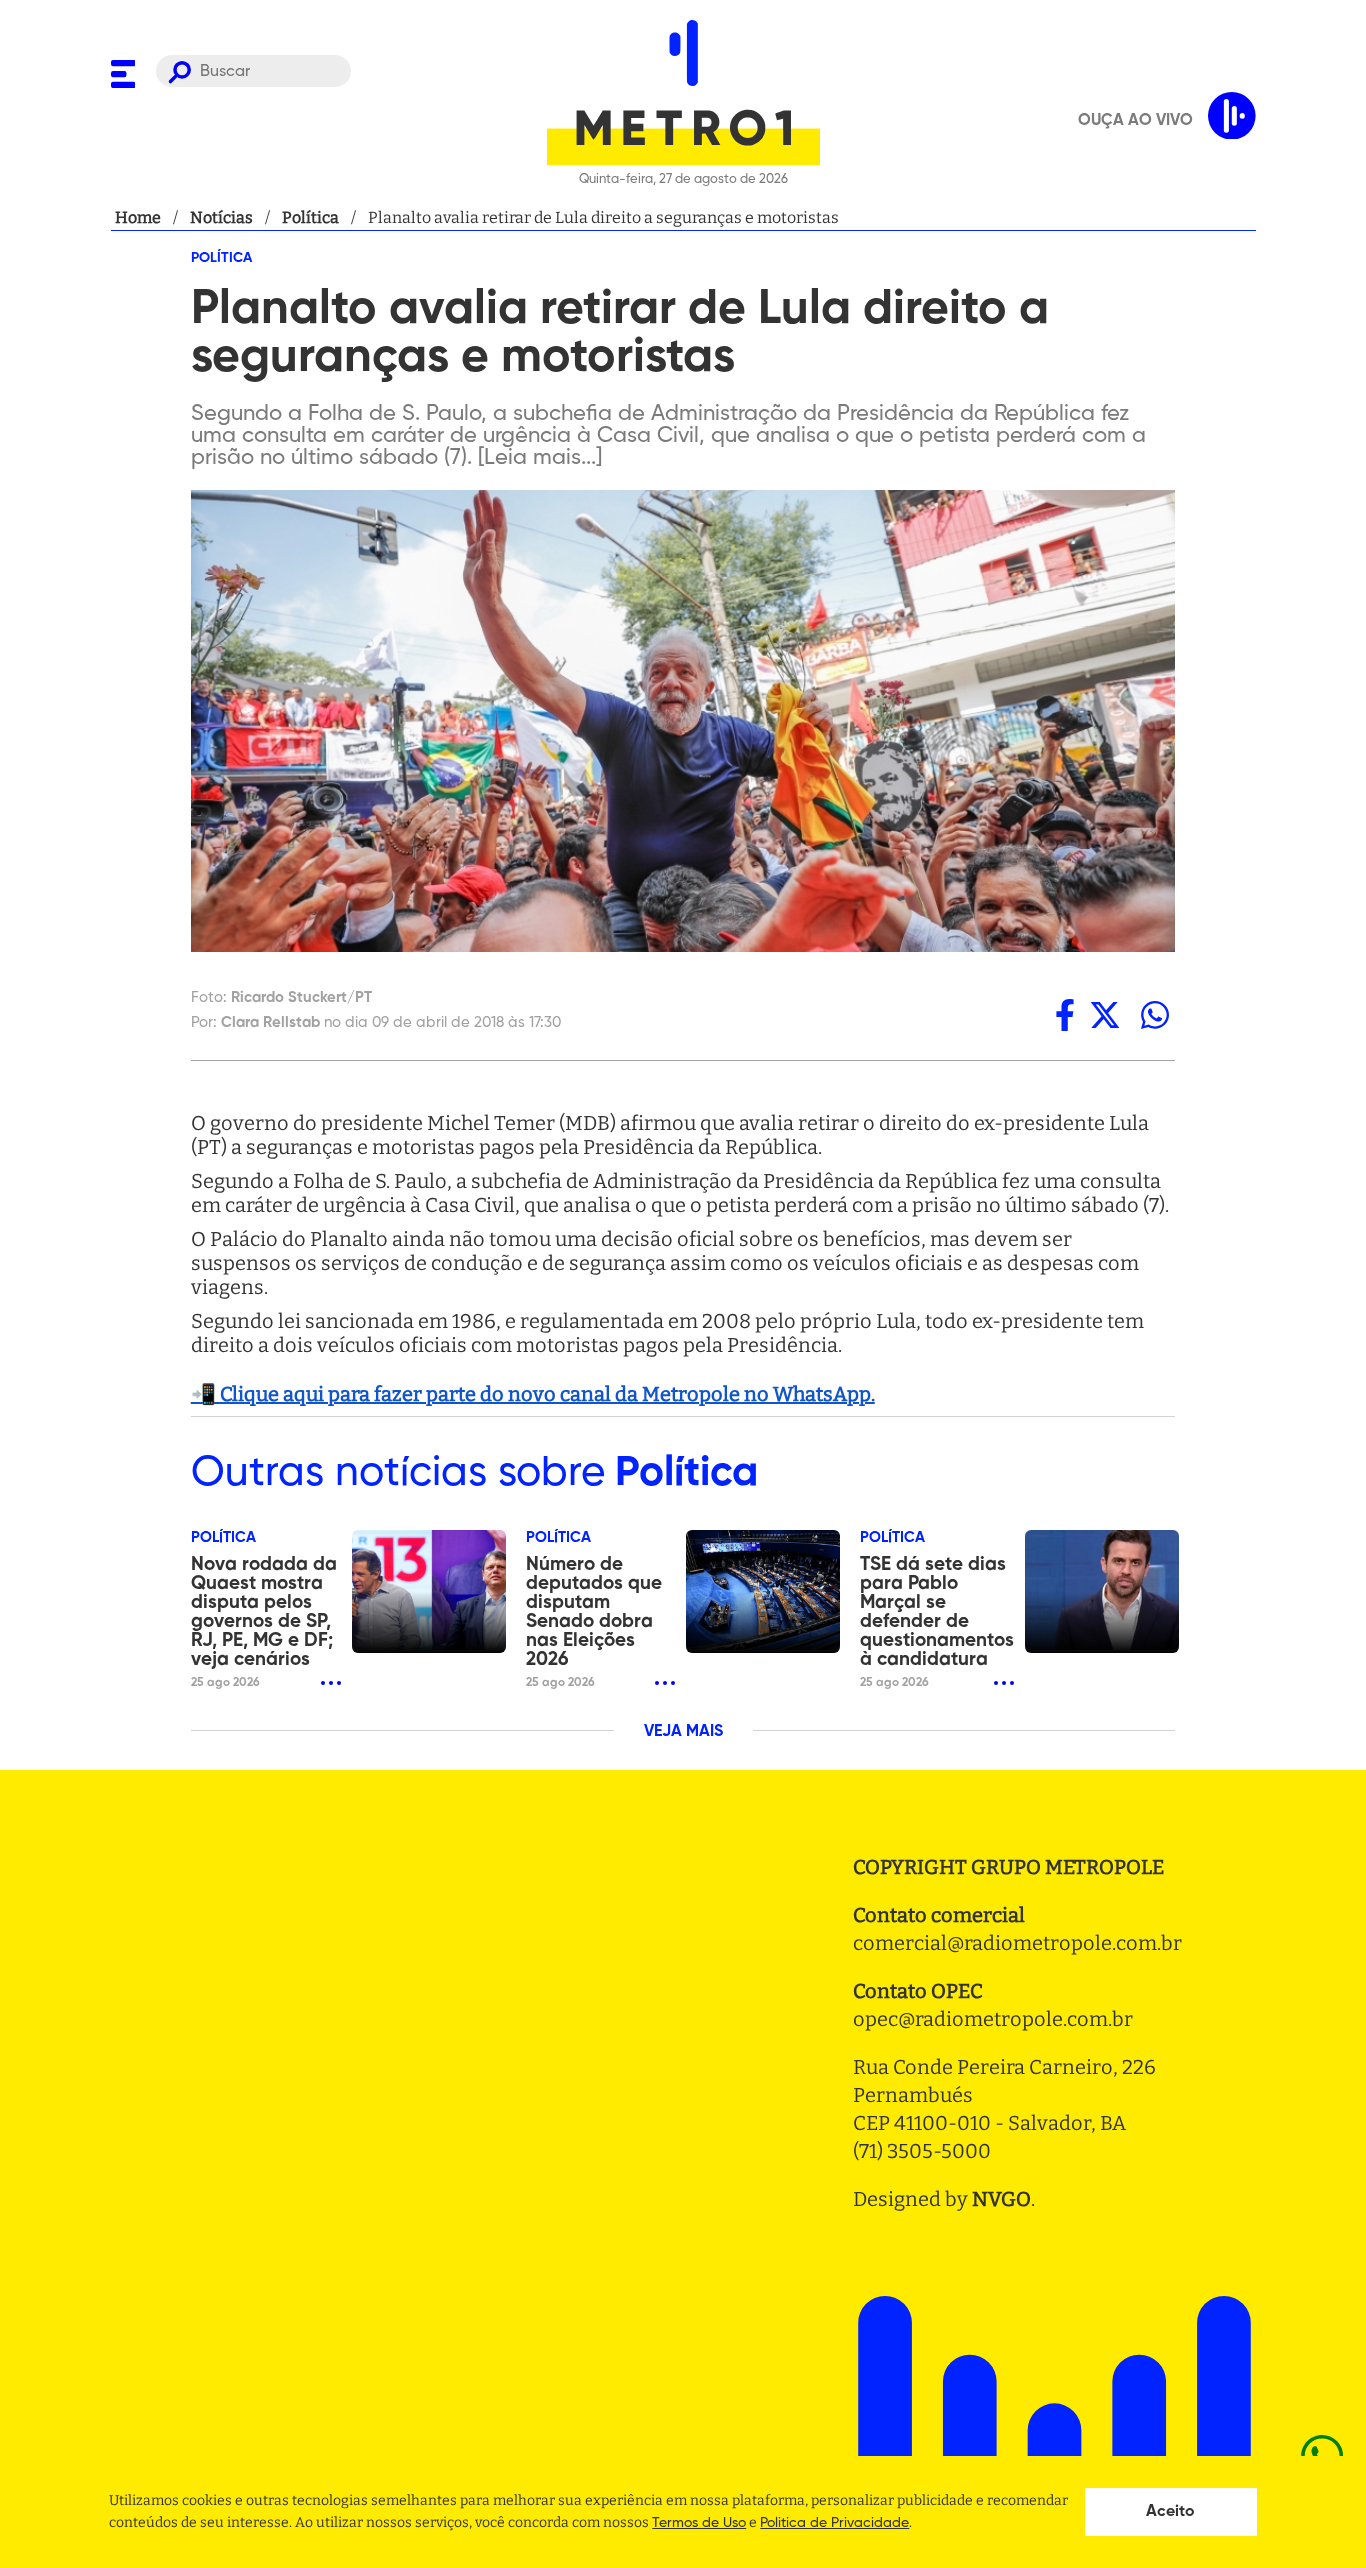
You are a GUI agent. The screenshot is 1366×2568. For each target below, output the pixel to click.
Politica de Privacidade (834, 2523)
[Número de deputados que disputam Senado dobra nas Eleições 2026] (763, 1591)
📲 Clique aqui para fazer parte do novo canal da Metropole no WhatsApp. (533, 1394)
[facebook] (1065, 1015)
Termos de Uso (699, 2523)
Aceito (1170, 2512)
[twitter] (1105, 1015)
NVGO (1001, 2199)
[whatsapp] (1155, 1015)
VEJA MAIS (683, 1732)
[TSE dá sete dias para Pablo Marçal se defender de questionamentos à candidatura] (1102, 1591)
